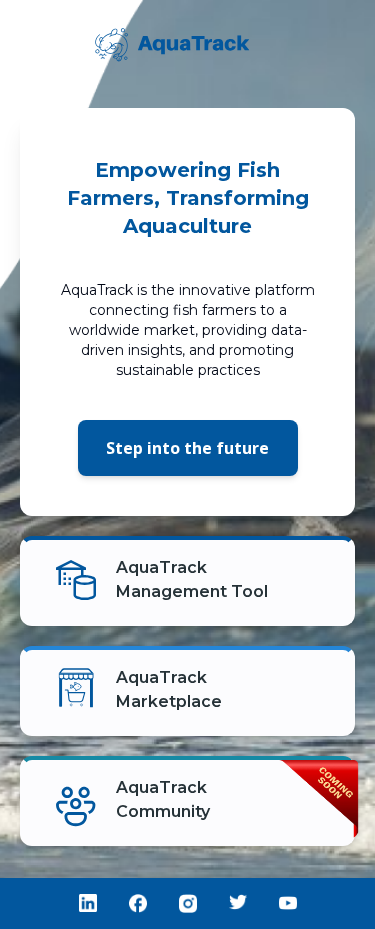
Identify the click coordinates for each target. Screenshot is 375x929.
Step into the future (187, 448)
